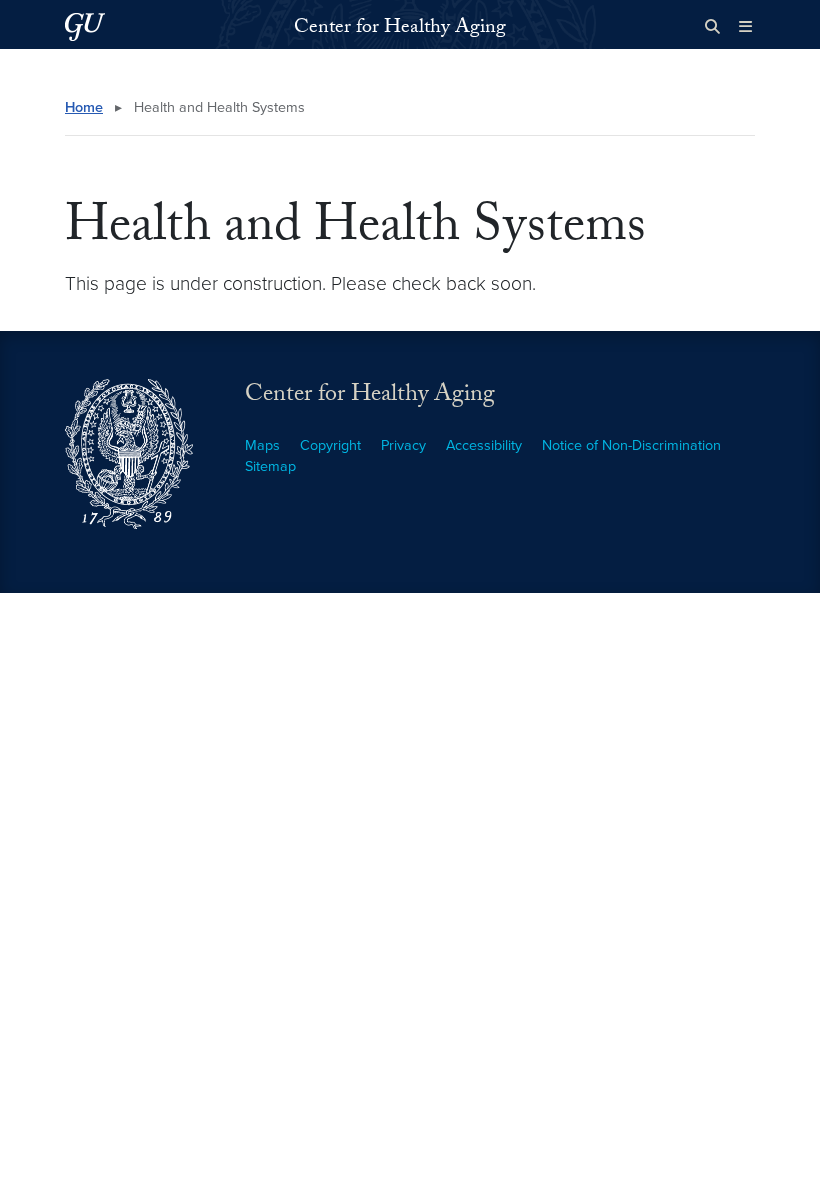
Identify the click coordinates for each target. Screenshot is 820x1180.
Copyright (330, 445)
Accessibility (484, 445)
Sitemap (270, 466)
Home (84, 107)
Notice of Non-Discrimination (631, 445)
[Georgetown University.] (85, 26)
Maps (262, 445)
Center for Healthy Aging (400, 29)
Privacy (403, 445)
